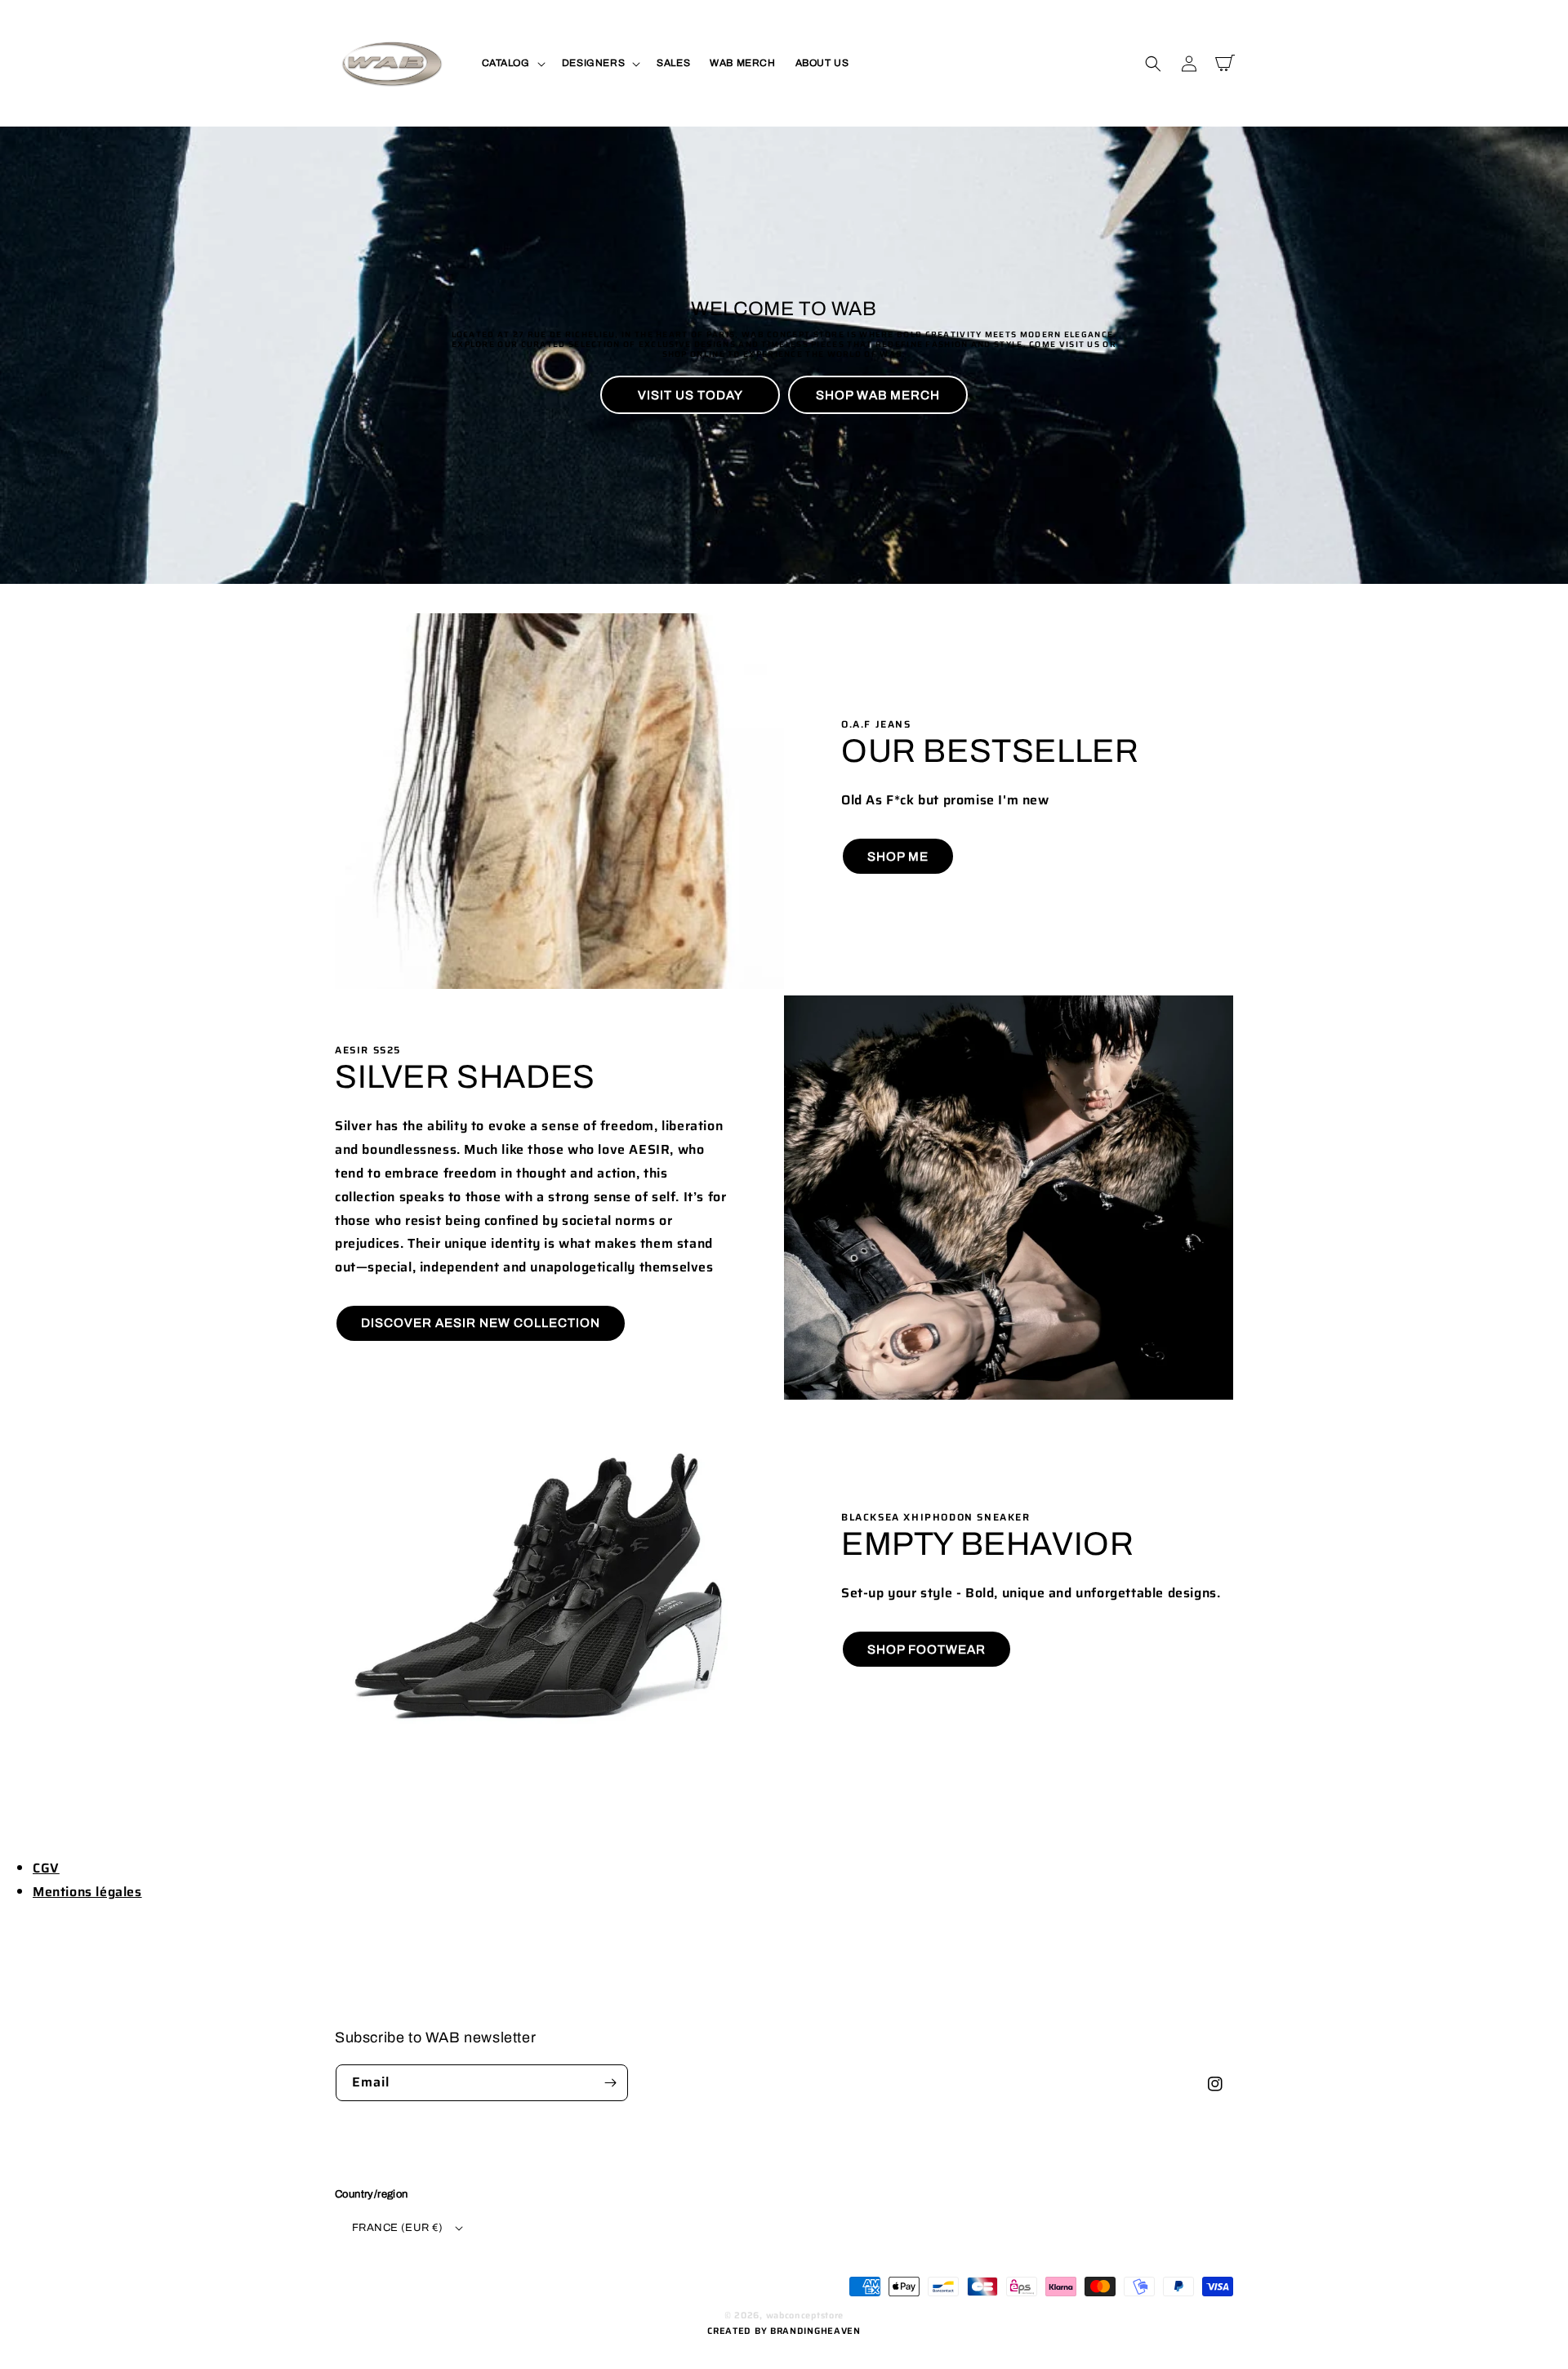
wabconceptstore (805, 2316)
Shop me (898, 857)
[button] (512, 64)
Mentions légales (87, 1892)
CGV (46, 1868)
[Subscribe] (610, 2083)
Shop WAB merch (878, 395)
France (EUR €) (398, 2228)
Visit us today (690, 395)
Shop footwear (927, 1650)
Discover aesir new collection (481, 1323)
